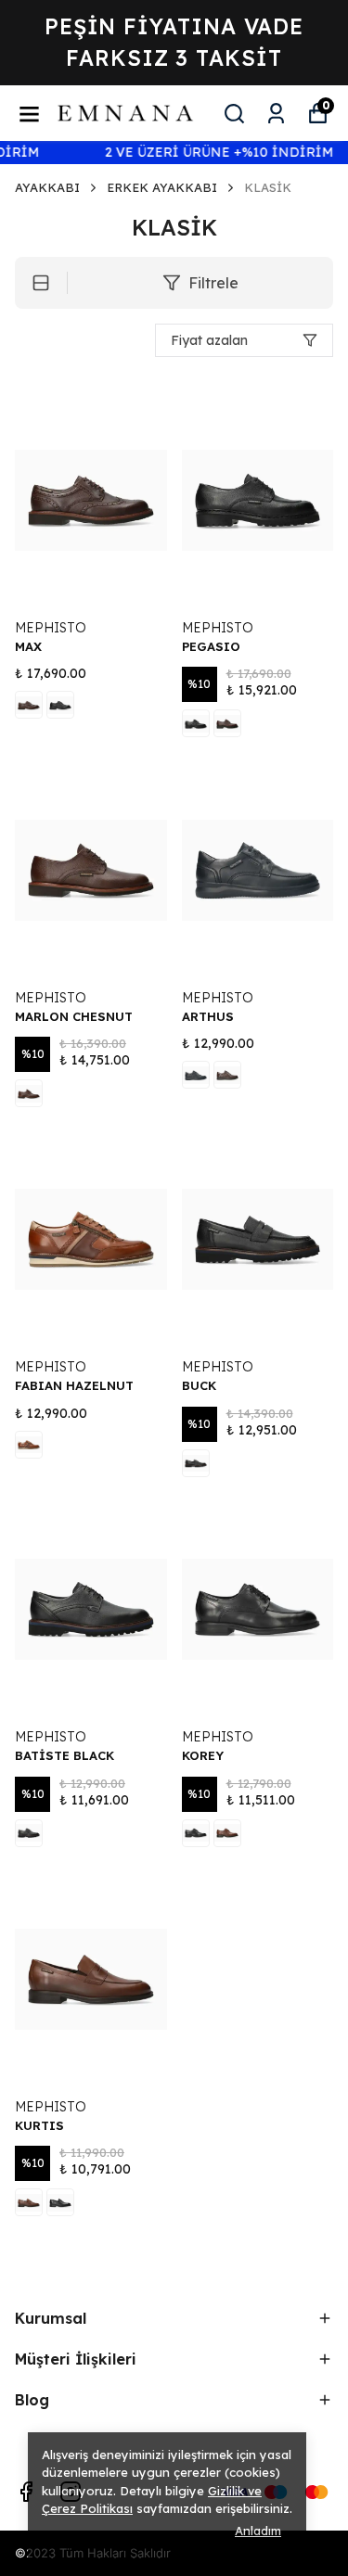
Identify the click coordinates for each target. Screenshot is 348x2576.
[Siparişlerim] (276, 114)
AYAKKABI (47, 187)
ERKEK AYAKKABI (162, 187)
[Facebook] (26, 2492)
